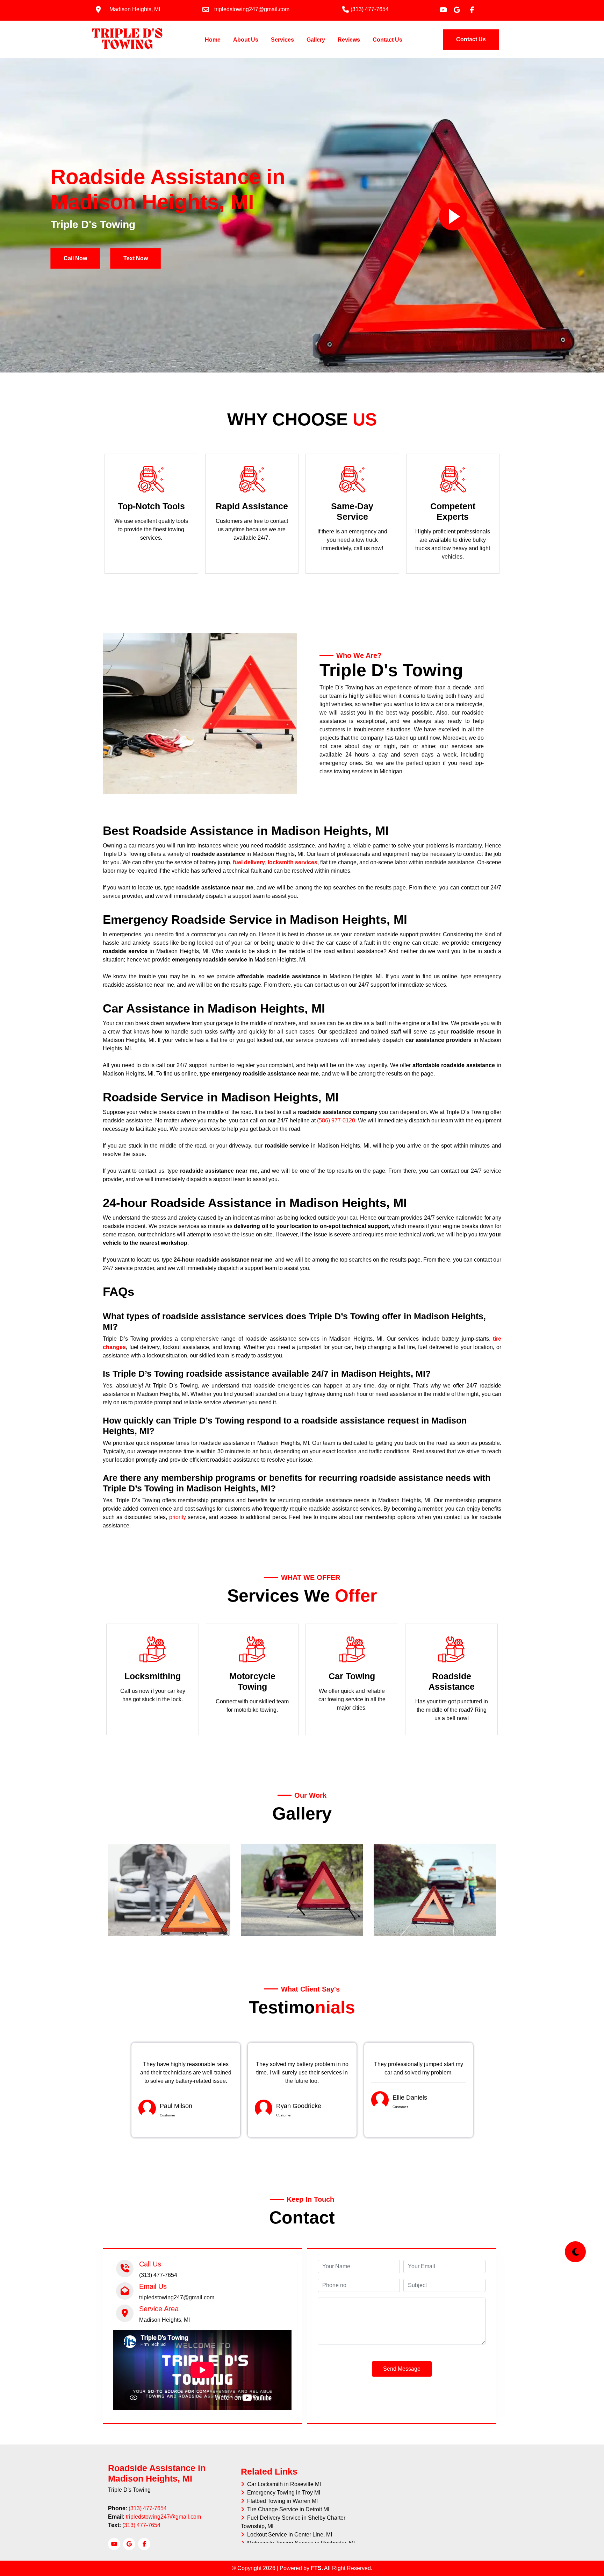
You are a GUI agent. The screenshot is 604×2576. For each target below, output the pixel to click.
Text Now (136, 258)
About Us (246, 40)
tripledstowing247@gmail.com (163, 2517)
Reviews (349, 40)
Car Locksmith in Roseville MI (283, 2484)
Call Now (75, 258)
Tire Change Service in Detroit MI (287, 2509)
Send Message (402, 2369)
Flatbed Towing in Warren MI (281, 2501)
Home (214, 40)
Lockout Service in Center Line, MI (288, 2535)
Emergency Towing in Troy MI (282, 2493)
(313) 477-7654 (148, 2508)
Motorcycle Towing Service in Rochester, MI (300, 2543)
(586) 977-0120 (336, 1120)
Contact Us (387, 40)
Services (282, 40)
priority (178, 1517)
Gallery (316, 40)
